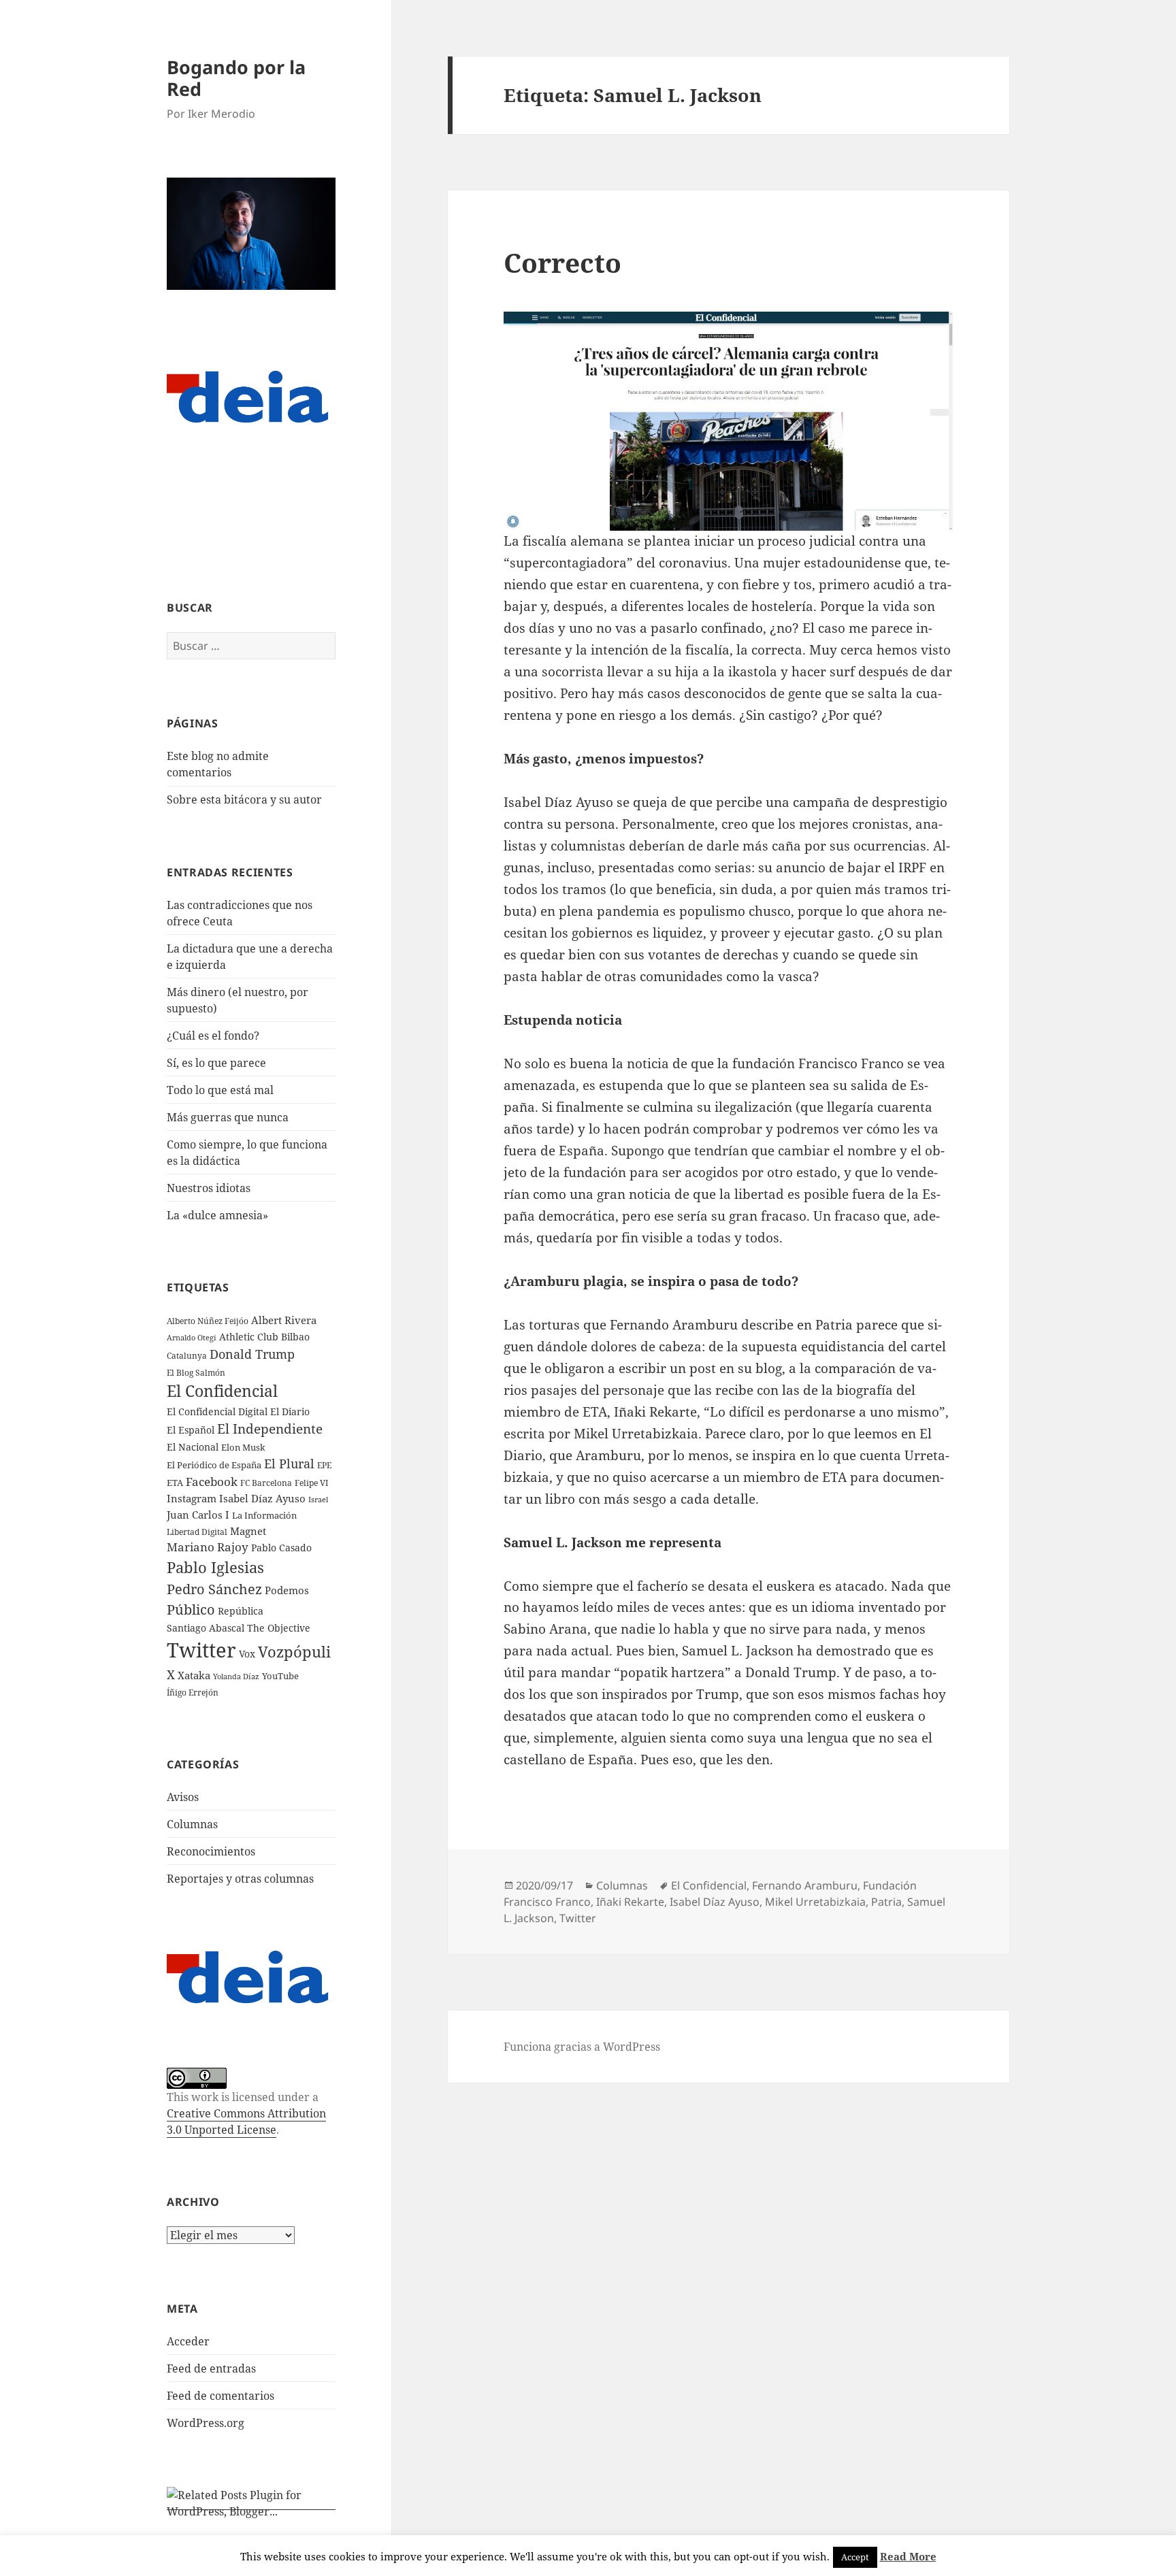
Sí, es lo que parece (216, 1063)
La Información (264, 1515)
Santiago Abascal (206, 1628)
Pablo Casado (281, 1548)
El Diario (290, 1411)
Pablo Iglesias (215, 1567)
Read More (908, 2556)
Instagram (192, 1498)
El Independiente (270, 1429)
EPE (324, 1465)
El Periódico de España (214, 1465)
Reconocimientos (211, 1851)
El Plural (289, 1464)
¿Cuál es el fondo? (213, 1036)
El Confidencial (222, 1391)
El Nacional (193, 1447)
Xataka (194, 1675)
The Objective (279, 1628)
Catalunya (187, 1356)
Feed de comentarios (220, 2396)
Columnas (192, 1824)
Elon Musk (243, 1447)
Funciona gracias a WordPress (582, 2047)
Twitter (201, 1650)
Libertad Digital (197, 1532)
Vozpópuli (294, 1652)
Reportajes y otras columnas (240, 1879)
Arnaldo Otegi (192, 1337)
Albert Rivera (284, 1320)
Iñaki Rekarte (630, 1902)
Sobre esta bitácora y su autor (244, 799)
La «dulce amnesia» (217, 1215)
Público (191, 1609)
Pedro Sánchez (214, 1589)
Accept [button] (855, 2557)
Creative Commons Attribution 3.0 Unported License (246, 2121)
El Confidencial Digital (217, 1411)
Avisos (183, 1797)
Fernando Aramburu (805, 1885)
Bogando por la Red (236, 78)
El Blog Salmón (196, 1372)
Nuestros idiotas (209, 1188)
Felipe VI (311, 1483)
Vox (247, 1654)
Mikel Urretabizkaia (815, 1902)
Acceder (188, 2341)
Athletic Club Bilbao (264, 1337)
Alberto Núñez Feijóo (208, 1321)
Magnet (248, 1531)
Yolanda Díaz (236, 1677)
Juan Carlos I (198, 1515)
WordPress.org (206, 2423)
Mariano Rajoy (208, 1547)
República (241, 1611)
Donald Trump (252, 1354)
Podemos (287, 1590)
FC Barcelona (266, 1483)
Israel (318, 1499)
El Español (191, 1430)
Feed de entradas (211, 2368)
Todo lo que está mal (220, 1090)
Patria (886, 1902)
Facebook (212, 1482)
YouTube (280, 1676)
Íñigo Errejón (193, 1692)
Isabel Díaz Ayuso (262, 1498)
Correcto (562, 262)
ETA (175, 1483)
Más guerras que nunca (228, 1117)
